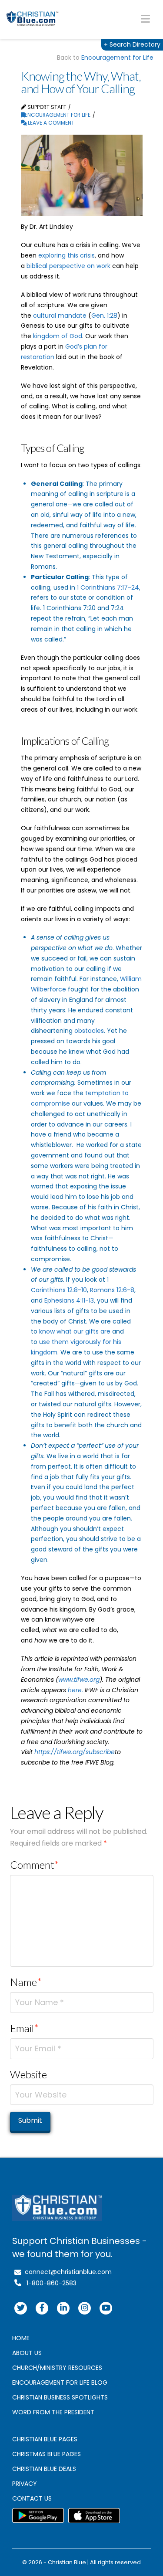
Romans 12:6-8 (112, 1290)
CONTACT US (32, 2498)
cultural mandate (60, 316)
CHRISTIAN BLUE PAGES (45, 2439)
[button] (145, 19)
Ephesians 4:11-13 (69, 1300)
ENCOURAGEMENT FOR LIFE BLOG (60, 2383)
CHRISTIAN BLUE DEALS (44, 2469)
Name (26, 1982)
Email (25, 2028)
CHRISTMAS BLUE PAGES (47, 2454)
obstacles (89, 1031)
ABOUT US (27, 2353)
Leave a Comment (50, 123)
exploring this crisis (67, 255)
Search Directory (132, 44)
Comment (35, 1865)
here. (75, 1690)
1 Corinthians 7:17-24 (108, 587)
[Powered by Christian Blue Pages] (33, 19)
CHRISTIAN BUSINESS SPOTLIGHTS (60, 2397)
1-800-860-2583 (49, 2283)
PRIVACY (25, 2484)
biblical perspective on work (68, 266)
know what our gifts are (75, 1331)
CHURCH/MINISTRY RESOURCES (57, 2368)
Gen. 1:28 (104, 316)
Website (28, 2074)
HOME (21, 2338)
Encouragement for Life (117, 58)
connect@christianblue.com (67, 2272)
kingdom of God (58, 336)
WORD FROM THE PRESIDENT (53, 2412)
